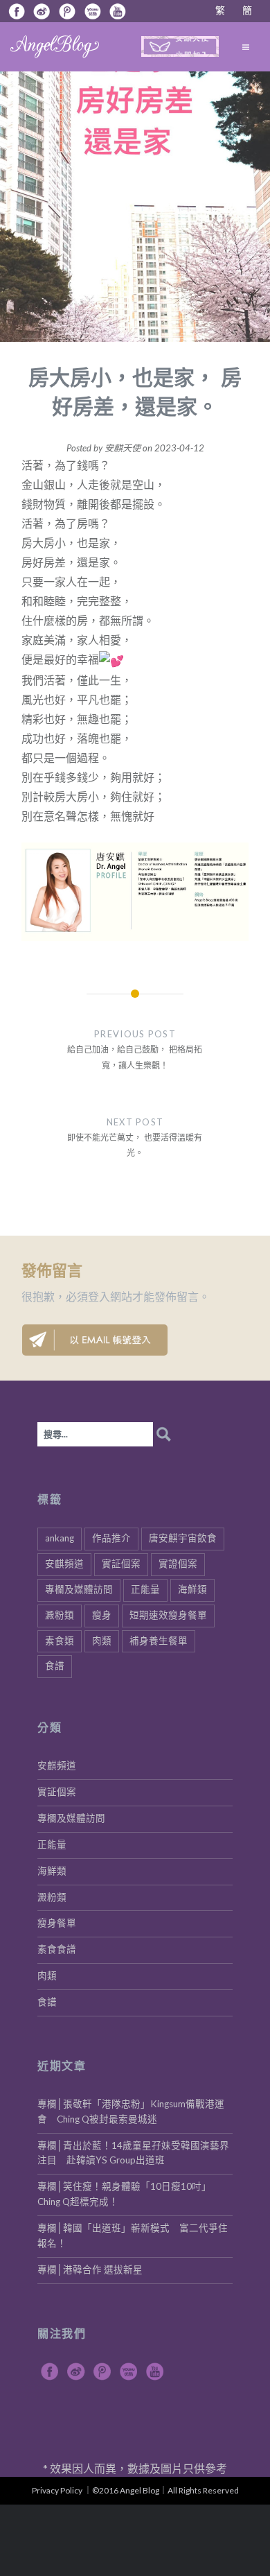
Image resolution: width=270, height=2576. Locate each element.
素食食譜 (57, 1949)
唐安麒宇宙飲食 (183, 1538)
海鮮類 (192, 1589)
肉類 (102, 1641)
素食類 (60, 1641)
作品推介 (111, 1538)
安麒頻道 (64, 1564)
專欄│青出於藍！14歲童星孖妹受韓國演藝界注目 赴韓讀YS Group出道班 (133, 2153)
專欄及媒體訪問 (79, 1589)
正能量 (145, 1589)
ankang (60, 1538)
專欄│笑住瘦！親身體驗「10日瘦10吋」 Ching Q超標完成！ (127, 2194)
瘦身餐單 (57, 1923)
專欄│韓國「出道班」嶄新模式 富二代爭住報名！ (133, 2236)
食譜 (55, 1666)
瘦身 (102, 1615)
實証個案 (121, 1564)
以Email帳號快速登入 (95, 1340)
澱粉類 (60, 1615)
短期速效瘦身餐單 (168, 1615)
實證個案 (178, 1564)
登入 (99, 1296)
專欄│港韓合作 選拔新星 (90, 2270)
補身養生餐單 (159, 1641)
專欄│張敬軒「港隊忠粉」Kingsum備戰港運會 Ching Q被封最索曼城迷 (131, 2111)
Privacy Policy (57, 2490)
